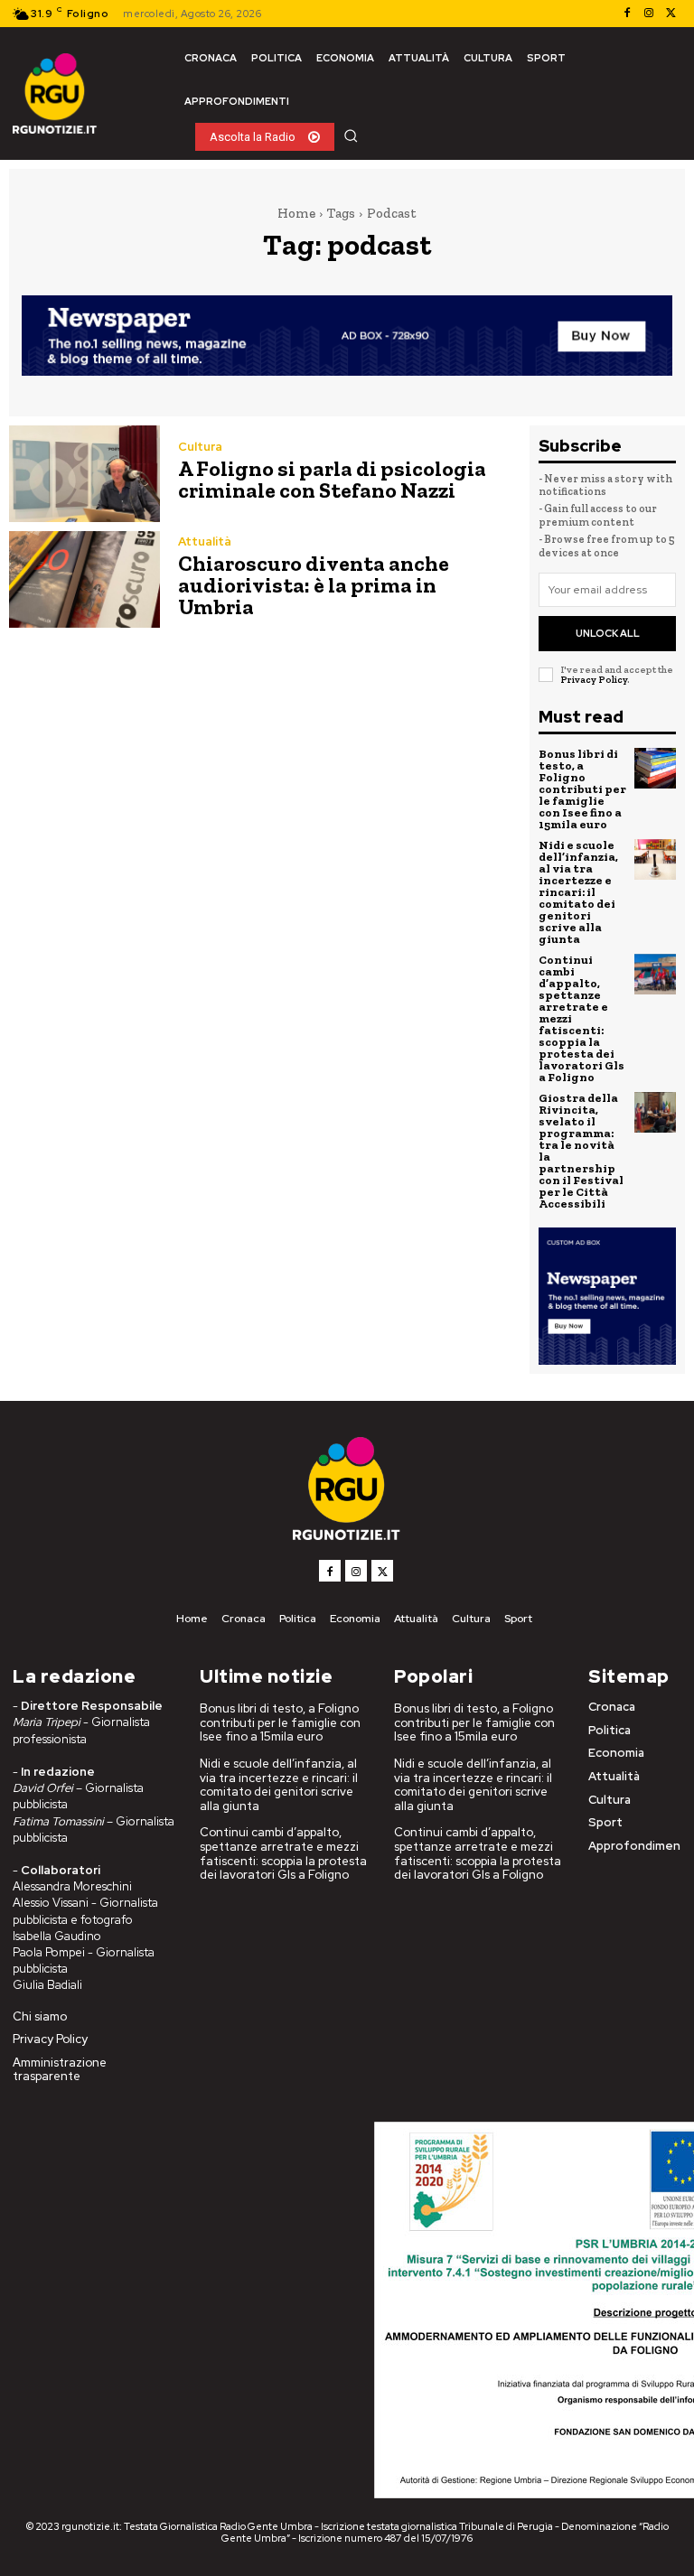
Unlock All (608, 633)
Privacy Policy (594, 680)
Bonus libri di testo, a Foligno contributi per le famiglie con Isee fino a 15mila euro (582, 789)
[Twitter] (671, 14)
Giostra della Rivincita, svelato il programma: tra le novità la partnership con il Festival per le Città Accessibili (581, 1151)
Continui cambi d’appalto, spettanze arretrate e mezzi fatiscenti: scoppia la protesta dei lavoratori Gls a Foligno (283, 1853)
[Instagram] (649, 14)
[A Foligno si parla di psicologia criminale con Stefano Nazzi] (84, 474)
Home (296, 213)
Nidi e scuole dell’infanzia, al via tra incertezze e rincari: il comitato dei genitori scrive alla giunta (578, 892)
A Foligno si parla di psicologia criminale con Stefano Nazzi (332, 479)
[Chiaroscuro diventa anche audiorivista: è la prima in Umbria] (84, 579)
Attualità (205, 541)
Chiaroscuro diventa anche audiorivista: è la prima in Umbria (314, 585)
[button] (351, 135)
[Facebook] (627, 14)
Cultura (200, 447)
